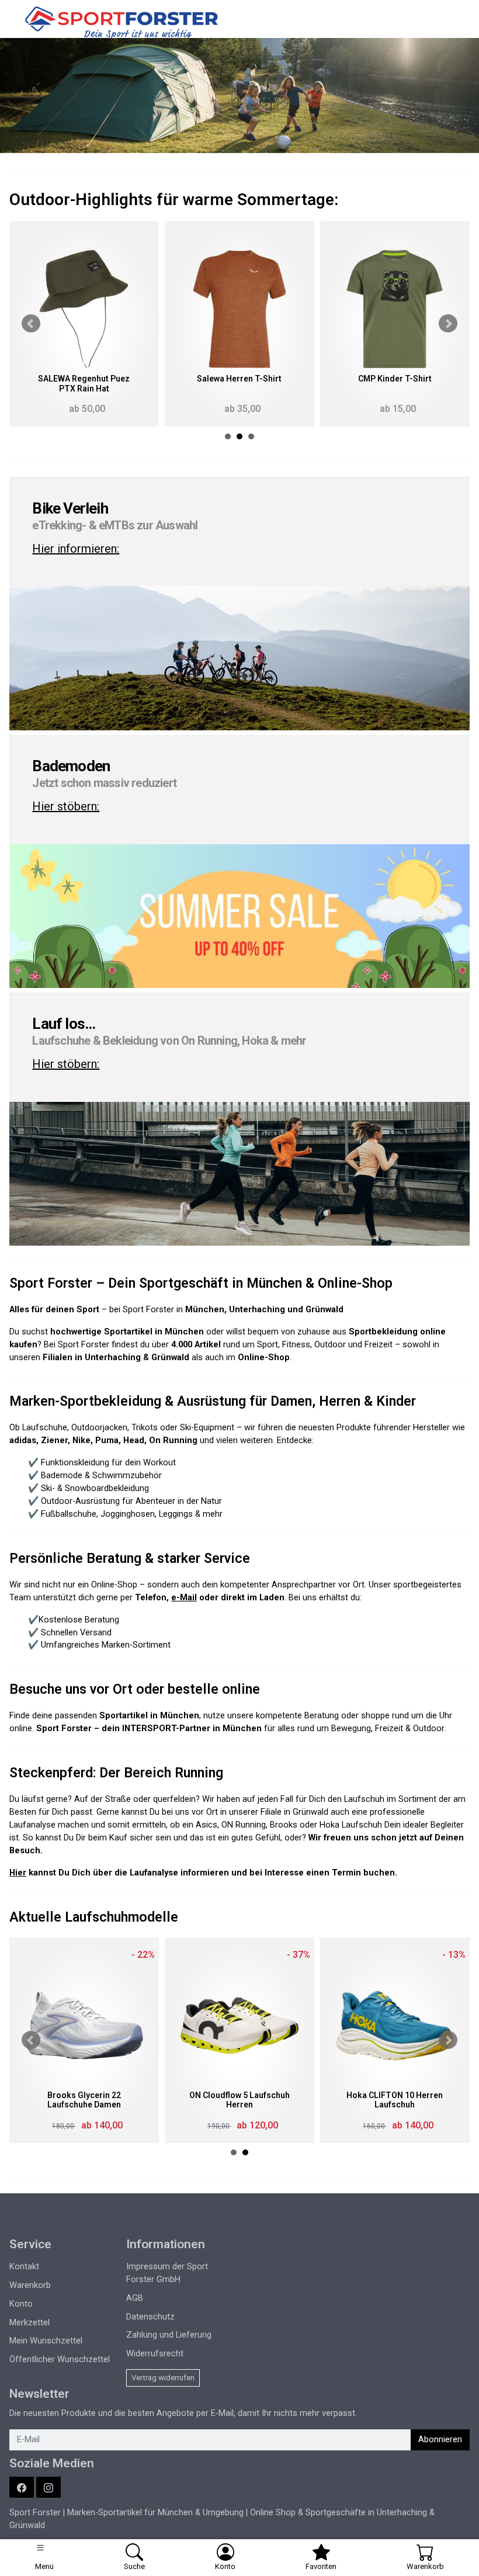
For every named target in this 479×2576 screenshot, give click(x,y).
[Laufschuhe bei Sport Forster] (239, 1174)
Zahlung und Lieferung (169, 2335)
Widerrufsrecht (155, 2353)
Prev (31, 324)
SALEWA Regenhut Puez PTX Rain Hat (84, 384)
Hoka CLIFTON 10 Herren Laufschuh (395, 2100)
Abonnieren (440, 2439)
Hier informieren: (76, 549)
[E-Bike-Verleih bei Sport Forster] (239, 658)
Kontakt (24, 2266)
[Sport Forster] (124, 23)
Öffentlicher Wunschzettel (60, 2359)
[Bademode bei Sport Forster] (239, 916)
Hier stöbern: (66, 806)
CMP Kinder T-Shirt (395, 379)
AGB (135, 2298)
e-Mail (184, 1597)
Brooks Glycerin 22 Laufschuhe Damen (84, 2100)
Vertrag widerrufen (163, 2378)
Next (448, 324)
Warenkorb (30, 2285)
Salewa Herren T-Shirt (239, 379)
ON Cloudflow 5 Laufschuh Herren (239, 2100)
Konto (21, 2304)
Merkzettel (29, 2322)
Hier (18, 1873)
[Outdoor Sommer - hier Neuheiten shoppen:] (239, 96)
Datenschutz (150, 2317)
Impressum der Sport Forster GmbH (167, 2273)
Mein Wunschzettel (46, 2341)
